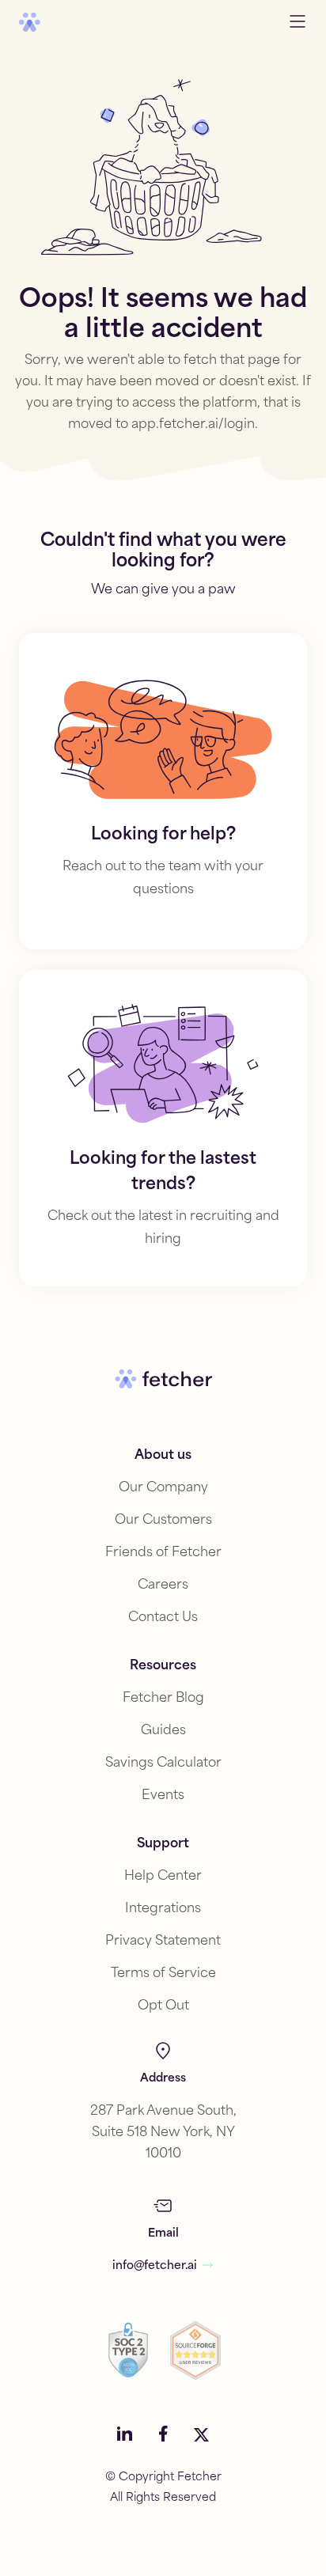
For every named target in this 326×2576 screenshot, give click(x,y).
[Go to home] (30, 22)
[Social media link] (125, 2435)
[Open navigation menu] (298, 23)
